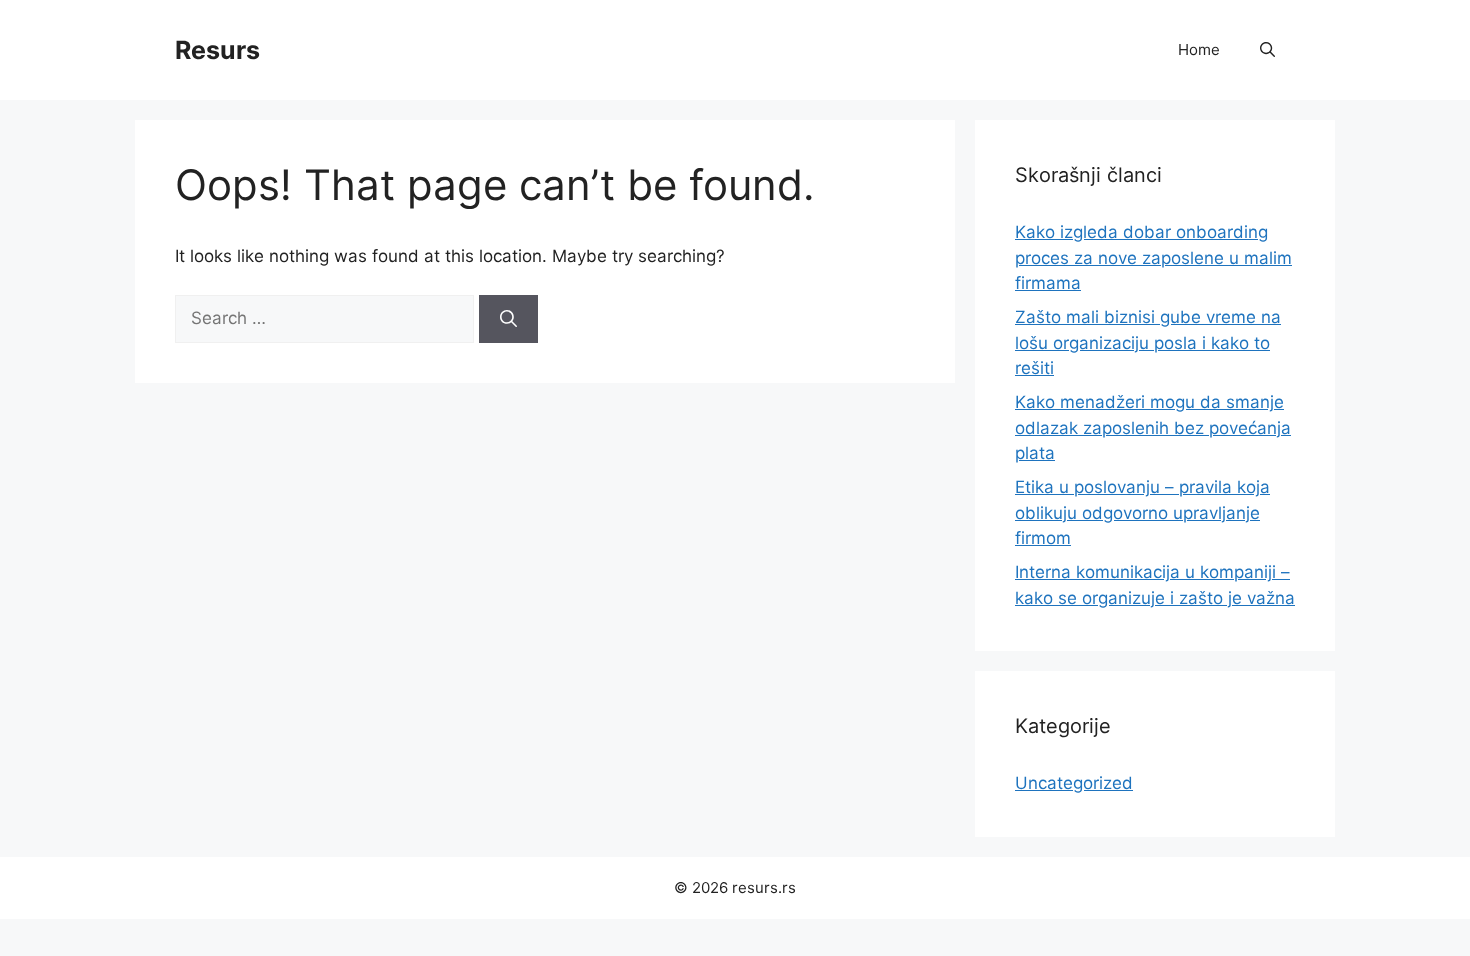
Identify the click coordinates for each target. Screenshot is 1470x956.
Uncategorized (1074, 783)
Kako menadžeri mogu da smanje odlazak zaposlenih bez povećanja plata (1153, 427)
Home (1199, 49)
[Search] (508, 319)
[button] (1267, 50)
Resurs (217, 50)
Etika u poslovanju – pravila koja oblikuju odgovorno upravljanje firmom (1142, 512)
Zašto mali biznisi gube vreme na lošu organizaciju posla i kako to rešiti (1148, 342)
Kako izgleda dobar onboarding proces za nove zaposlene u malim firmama (1153, 257)
